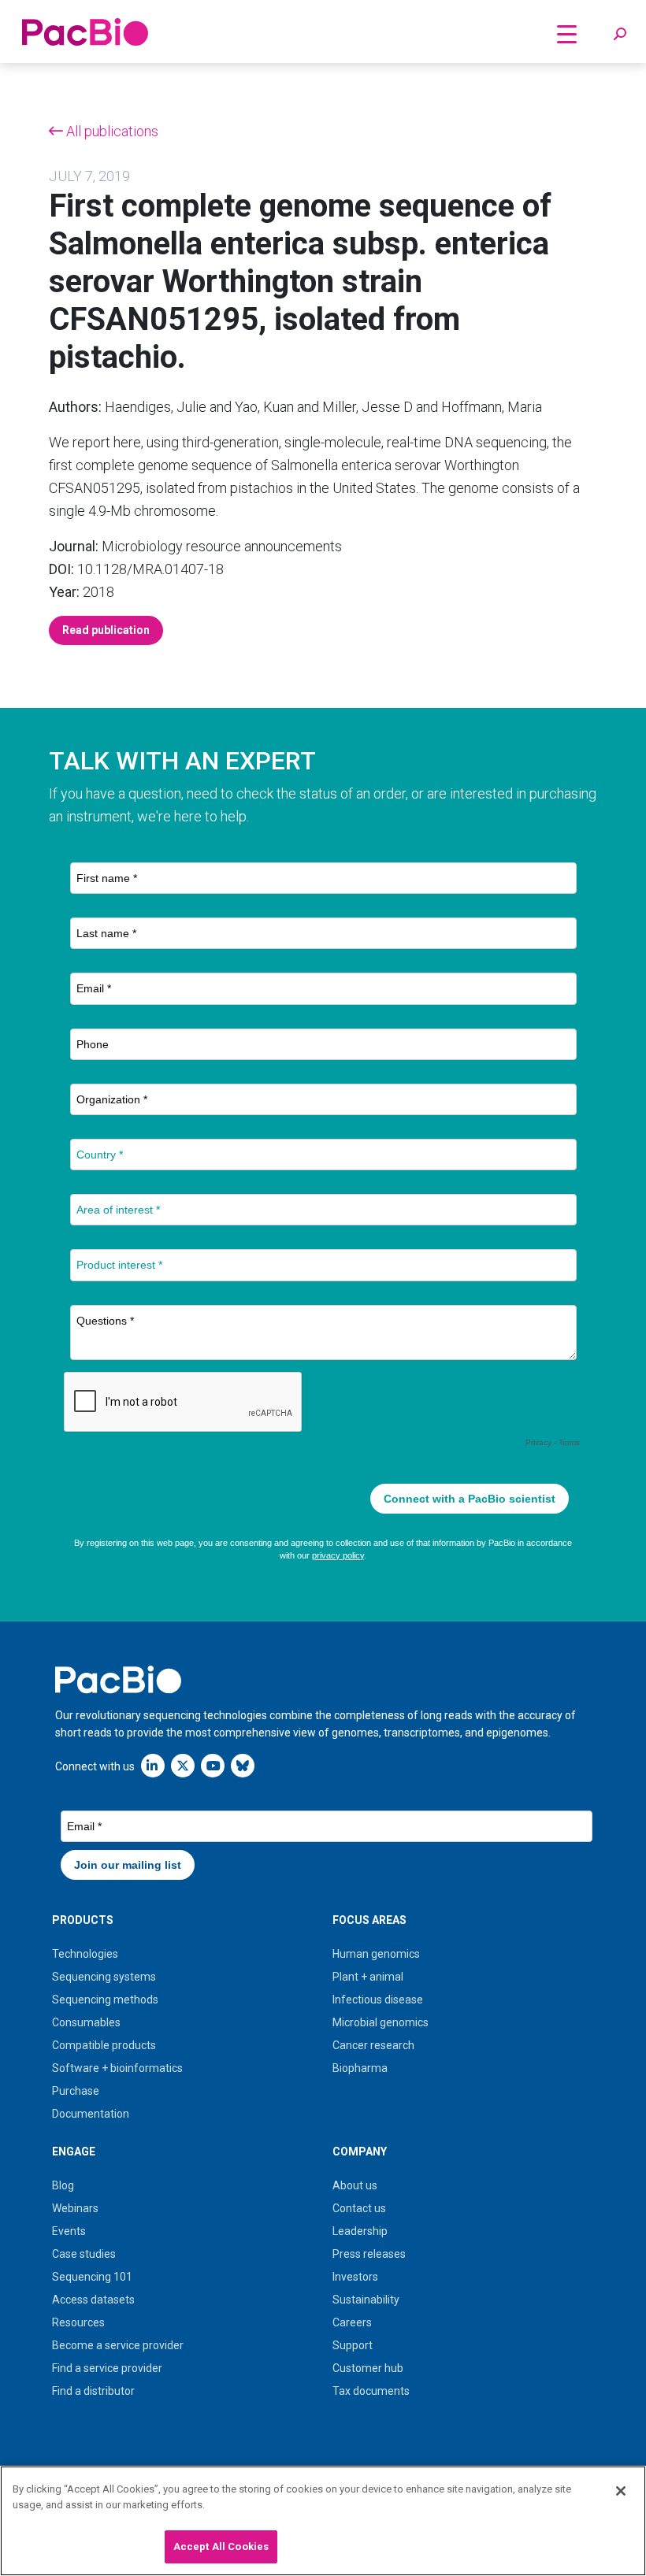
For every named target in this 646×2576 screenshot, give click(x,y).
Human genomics (376, 1954)
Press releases (369, 2254)
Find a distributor (93, 2391)
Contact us (359, 2208)
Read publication (106, 630)
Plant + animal (368, 1977)
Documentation (91, 2114)
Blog (63, 2185)
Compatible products (104, 2045)
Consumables (86, 2022)
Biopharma (360, 2068)
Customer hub (368, 2368)
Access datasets (93, 2300)
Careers (352, 2322)
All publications (111, 131)
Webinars (75, 2208)
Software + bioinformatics (117, 2068)
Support (353, 2345)
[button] (620, 35)
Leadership (360, 2231)
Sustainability (366, 2300)
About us (355, 2185)
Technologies (85, 1954)
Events (69, 2231)
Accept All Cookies (221, 2546)
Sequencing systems (104, 1977)
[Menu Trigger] (566, 33)
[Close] (621, 2491)
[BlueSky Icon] (243, 1765)
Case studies (84, 2254)
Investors (355, 2277)
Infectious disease (378, 2000)
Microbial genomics (381, 2022)
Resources (78, 2322)
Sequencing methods (105, 2000)
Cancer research (373, 2045)
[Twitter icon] (183, 1765)
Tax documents (371, 2391)
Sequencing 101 (92, 2277)
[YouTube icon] (213, 1765)
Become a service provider (118, 2345)
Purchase (76, 2091)
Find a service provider (107, 2368)
